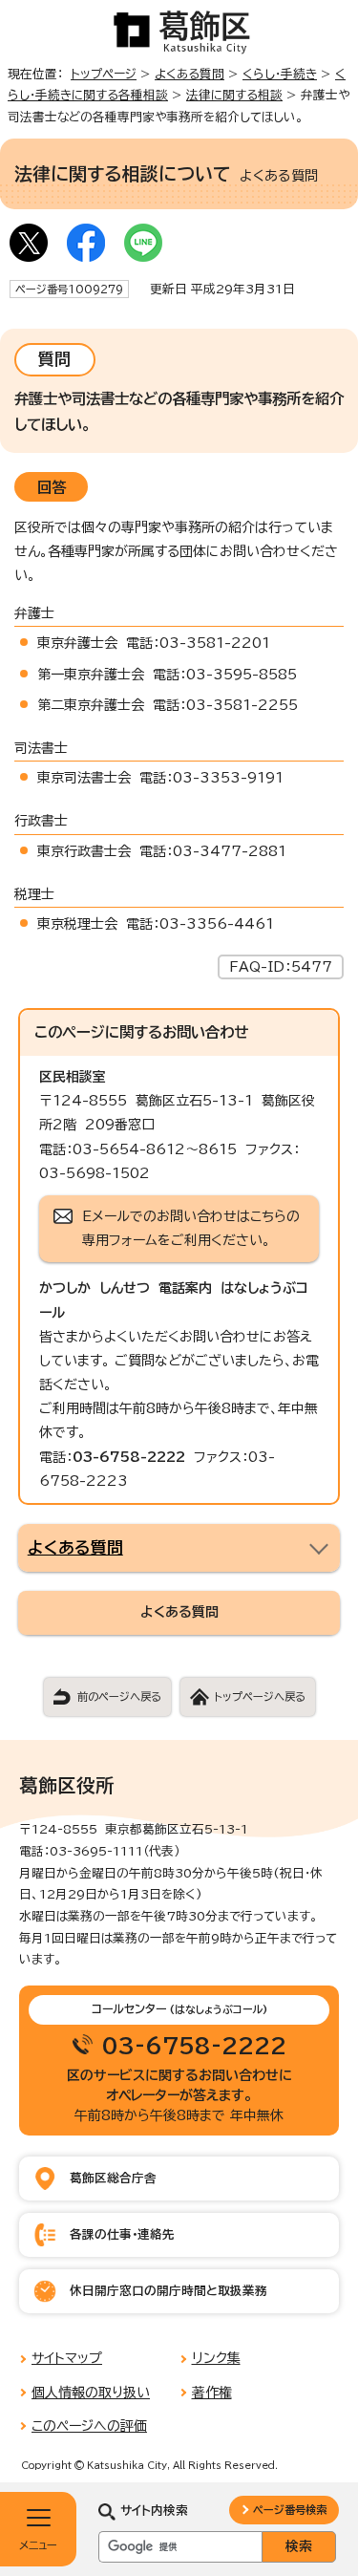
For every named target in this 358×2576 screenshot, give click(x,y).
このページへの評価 (89, 2426)
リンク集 (216, 2358)
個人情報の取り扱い (91, 2393)
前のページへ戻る (119, 1696)
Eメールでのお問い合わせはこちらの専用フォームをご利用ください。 (191, 1228)
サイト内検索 (154, 2511)
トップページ (104, 74)
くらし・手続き (280, 74)
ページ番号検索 (290, 2510)
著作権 (212, 2393)
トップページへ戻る (260, 1696)
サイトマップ (67, 2358)
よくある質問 (190, 74)
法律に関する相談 (234, 95)
